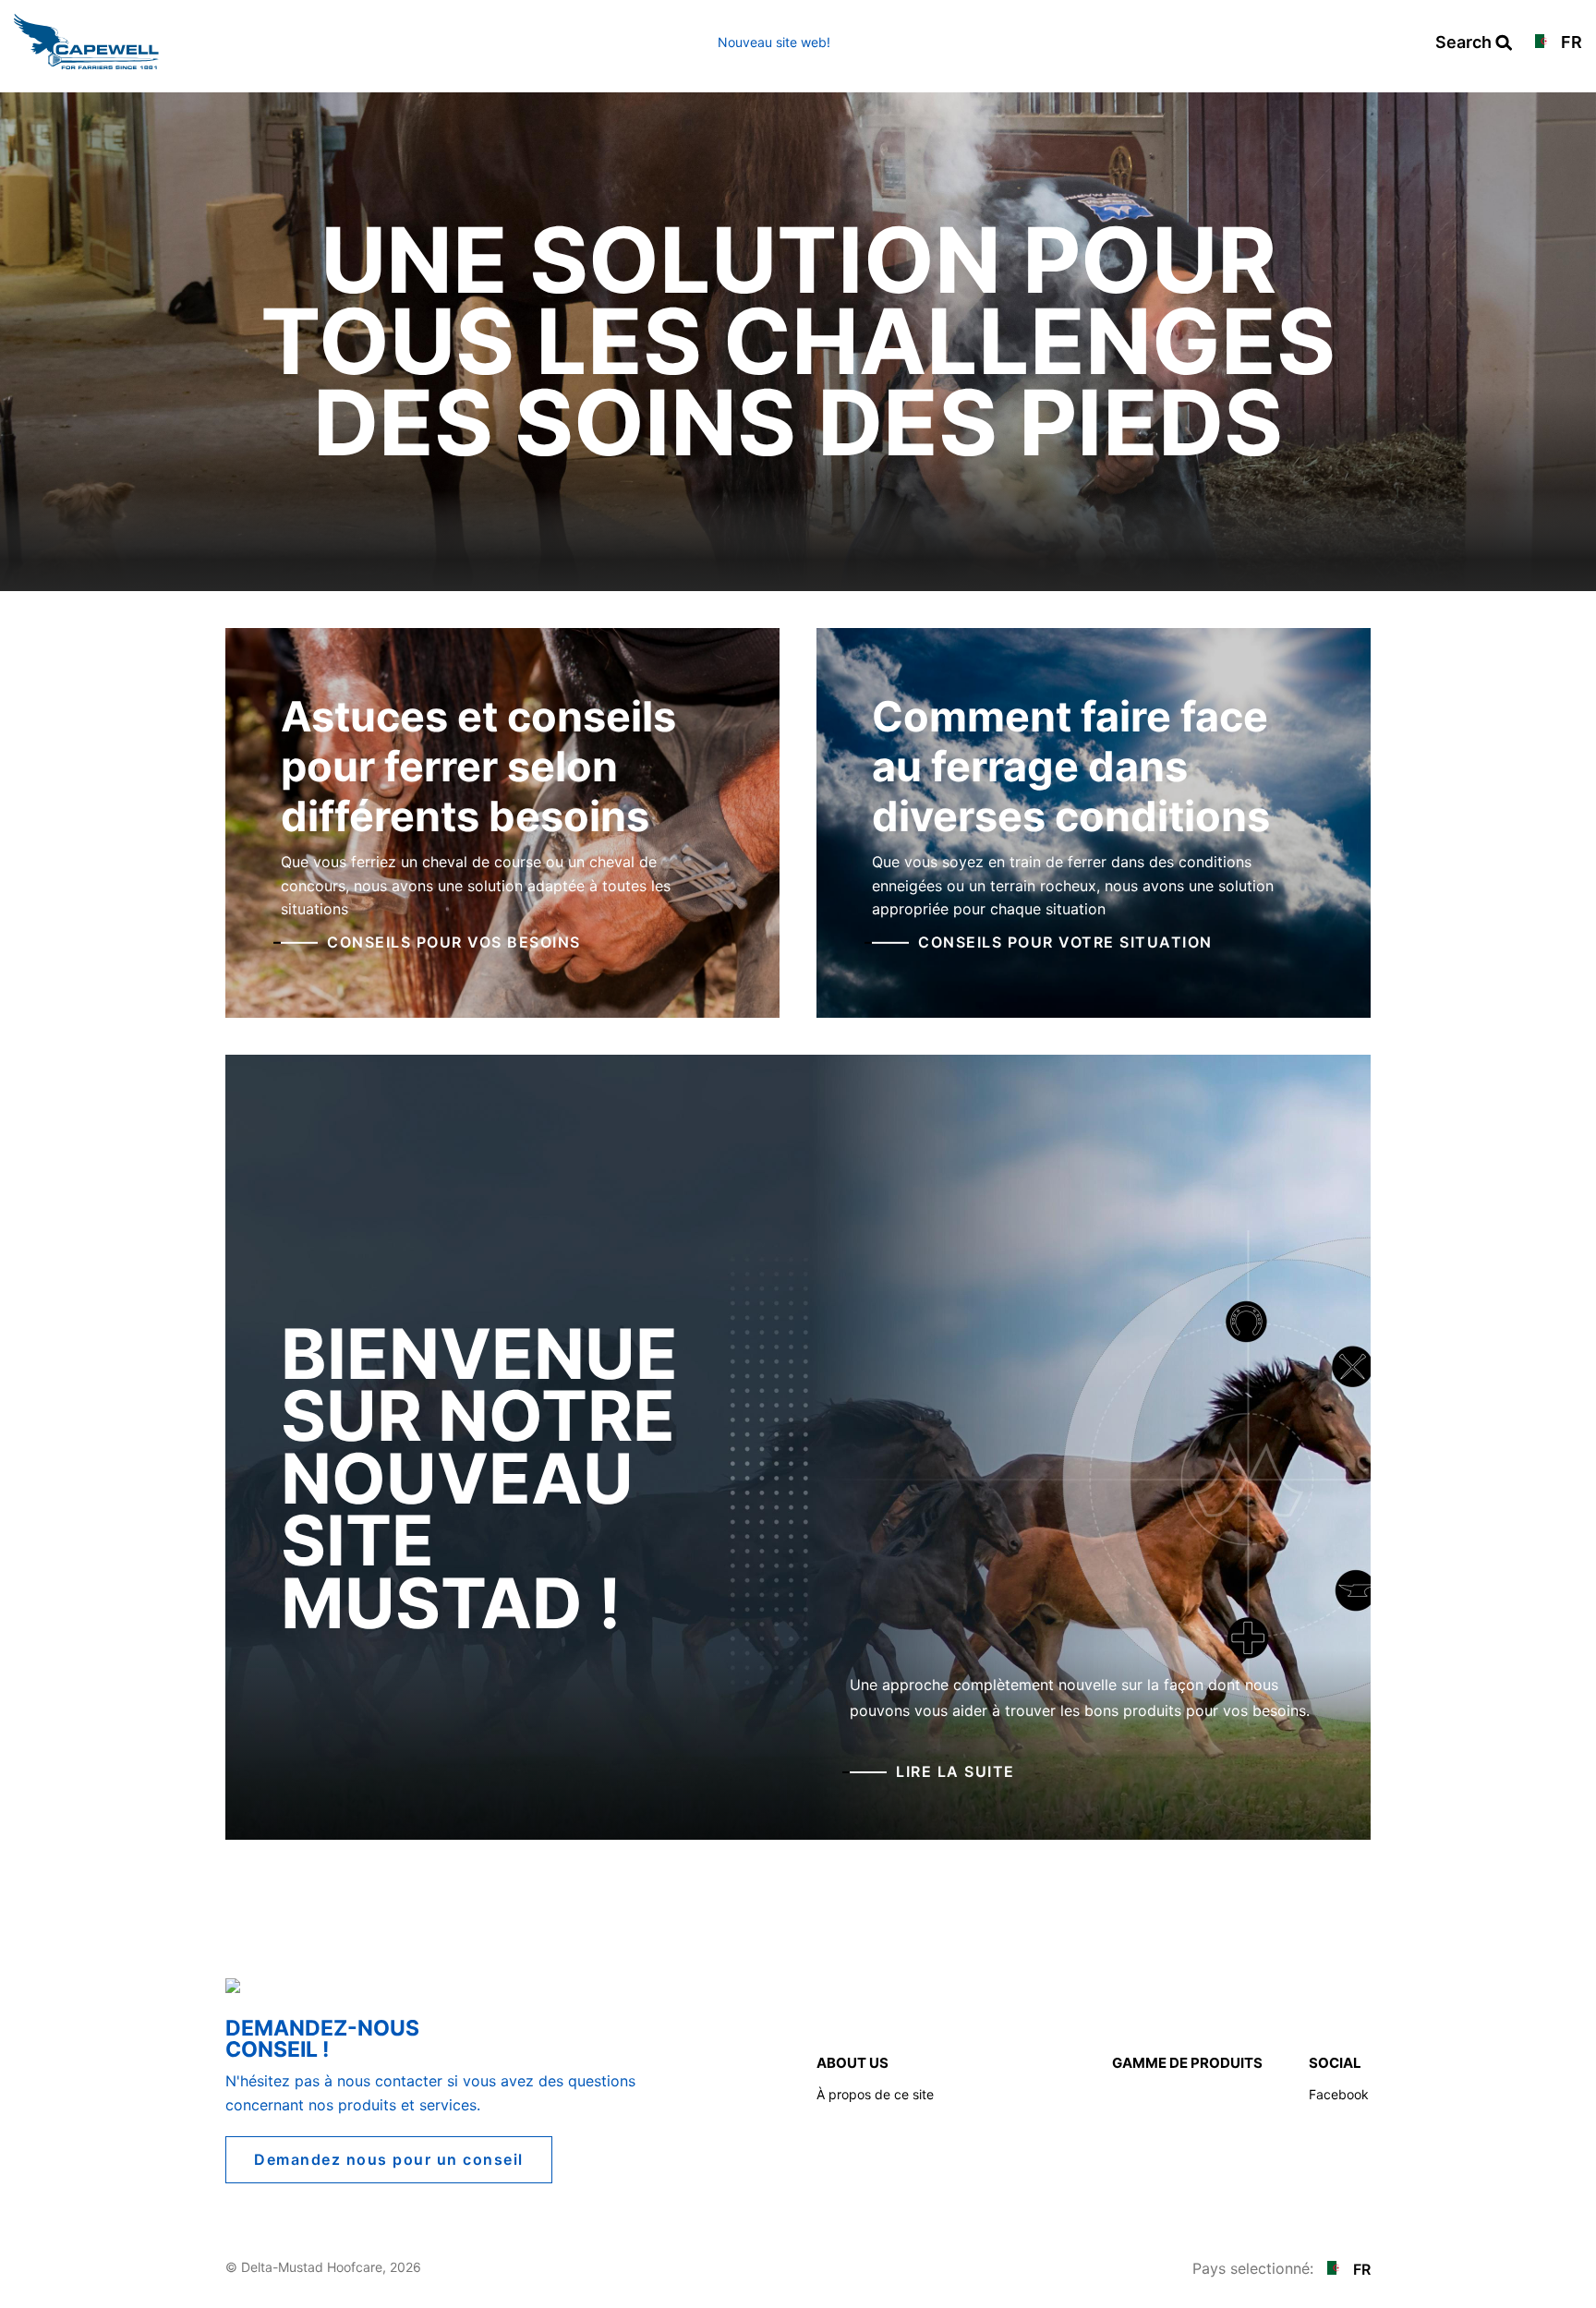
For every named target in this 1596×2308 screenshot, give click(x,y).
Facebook (1339, 2094)
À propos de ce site (875, 2094)
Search (1474, 43)
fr (1570, 43)
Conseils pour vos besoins (454, 942)
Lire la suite (955, 1771)
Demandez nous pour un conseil (389, 2159)
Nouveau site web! (774, 42)
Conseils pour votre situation (1065, 942)
